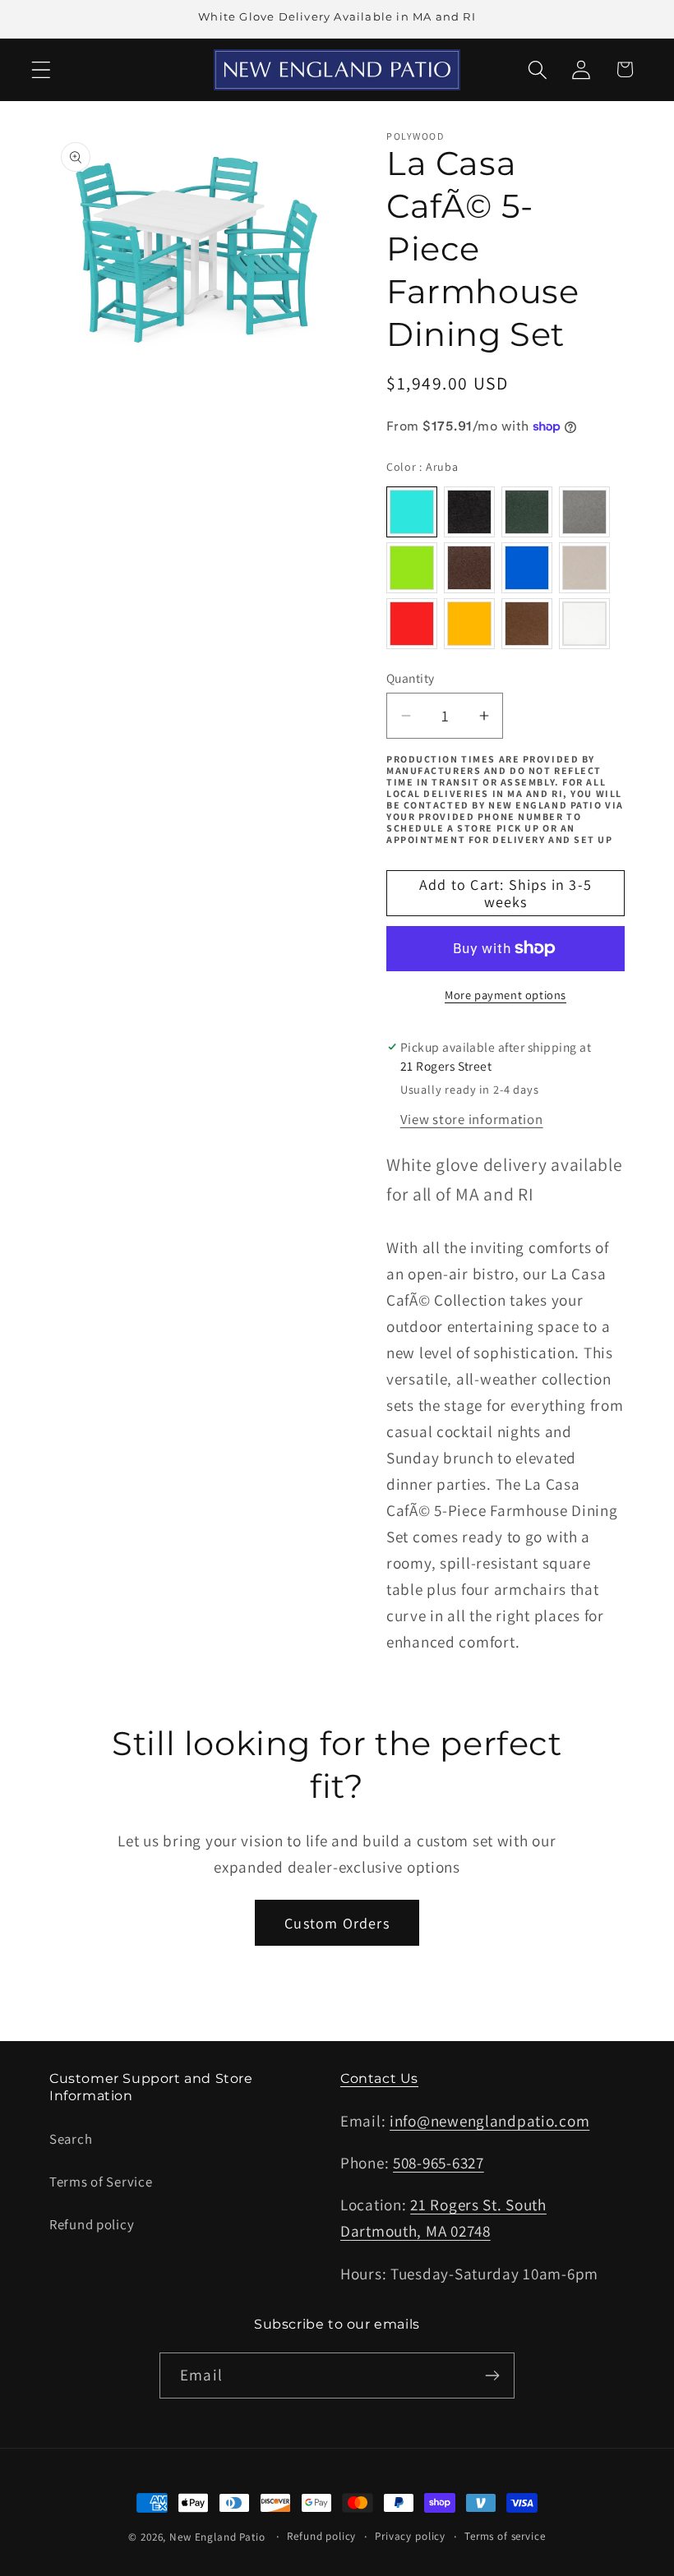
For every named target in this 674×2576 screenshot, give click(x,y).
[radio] (412, 512)
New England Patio (217, 2537)
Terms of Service (101, 2182)
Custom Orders (337, 1923)
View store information (472, 1119)
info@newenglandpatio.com (489, 2121)
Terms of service (505, 2536)
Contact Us (379, 2078)
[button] (42, 69)
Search (71, 2139)
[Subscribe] (492, 2376)
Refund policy (92, 2224)
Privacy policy (410, 2536)
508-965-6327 (439, 2163)
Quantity (411, 678)
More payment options (505, 995)
